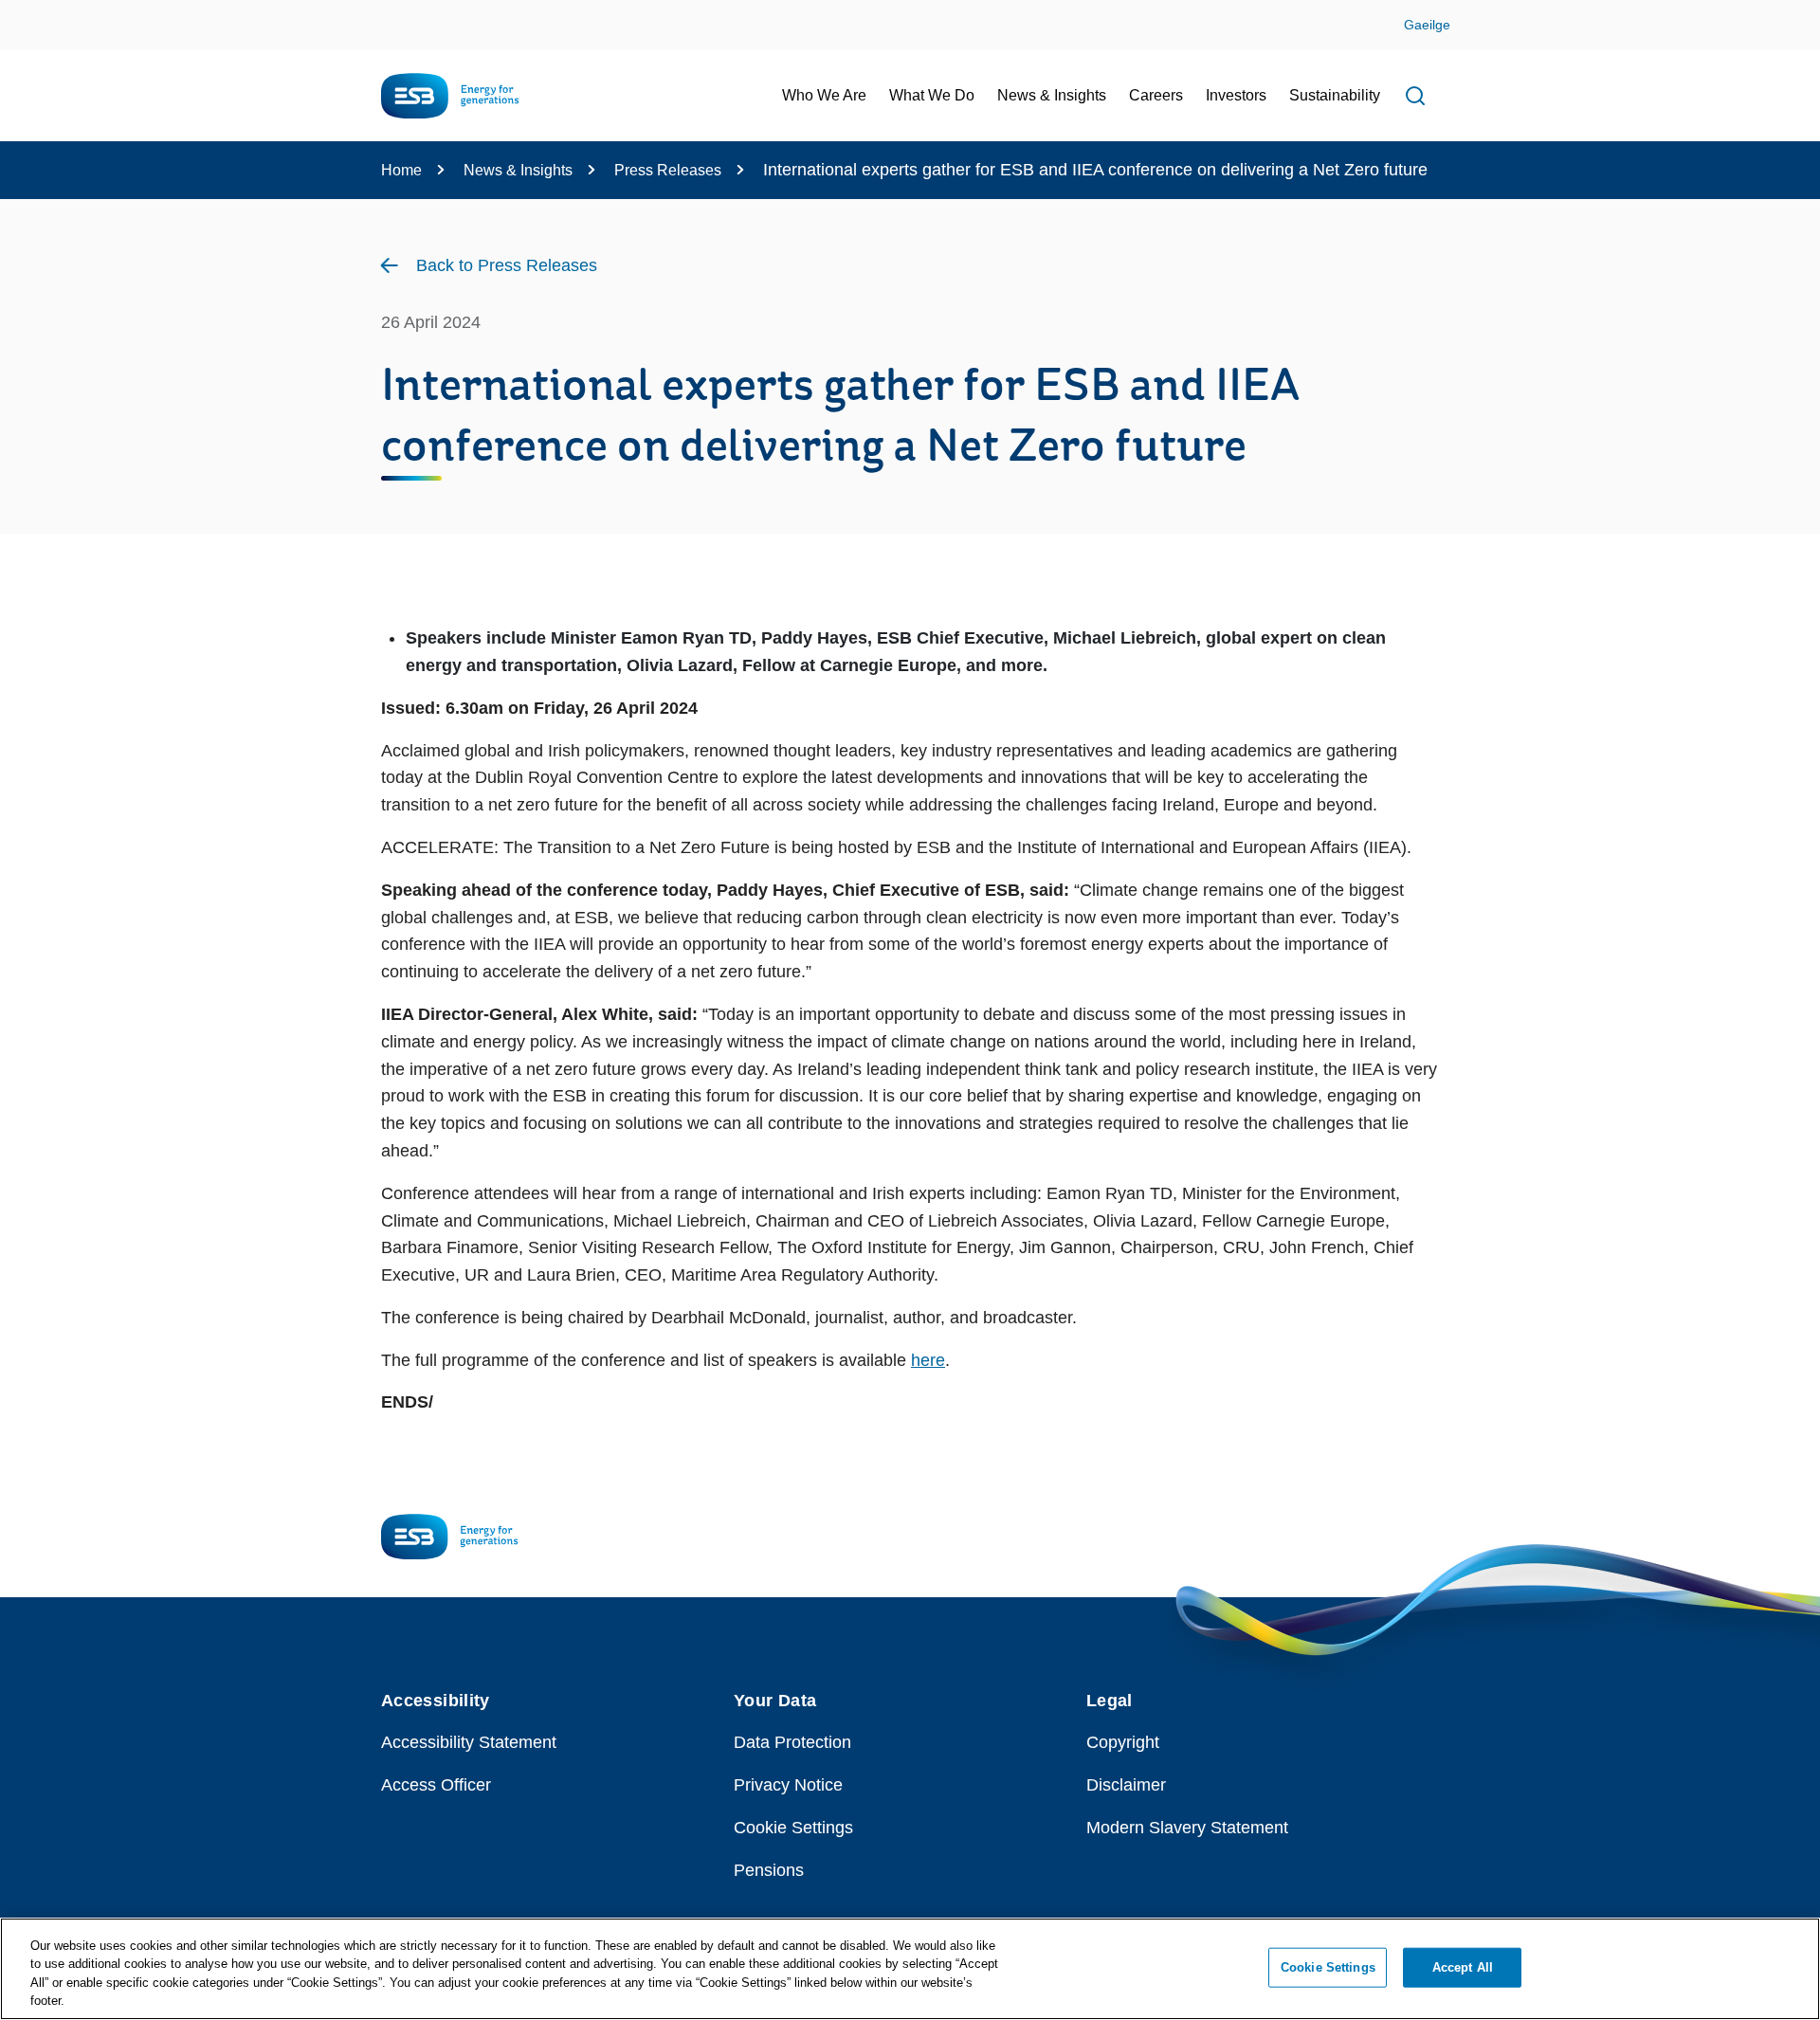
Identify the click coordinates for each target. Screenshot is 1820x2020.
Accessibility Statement (469, 1742)
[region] (910, 1969)
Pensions (769, 1870)
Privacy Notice (788, 1785)
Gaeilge (1427, 25)
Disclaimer (1126, 1785)
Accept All (1463, 1967)
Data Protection (792, 1742)
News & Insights (518, 170)
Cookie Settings (793, 1828)
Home (401, 170)
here (928, 1360)
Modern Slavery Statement (1187, 1828)
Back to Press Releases (507, 265)
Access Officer (436, 1785)
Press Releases (668, 170)
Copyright (1123, 1742)
